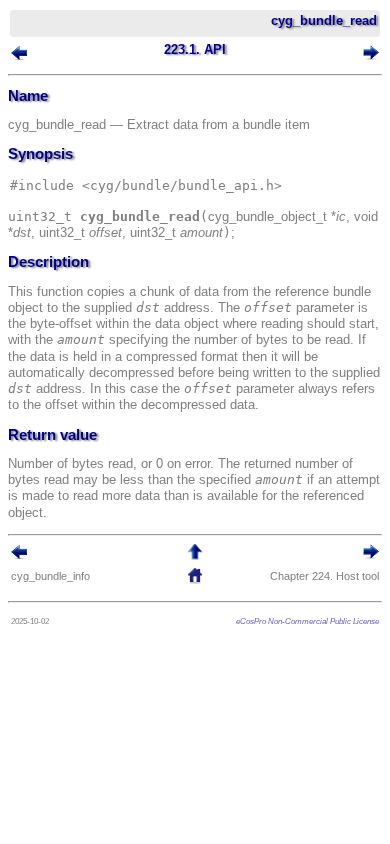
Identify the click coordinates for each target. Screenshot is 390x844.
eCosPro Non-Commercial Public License (307, 621)
